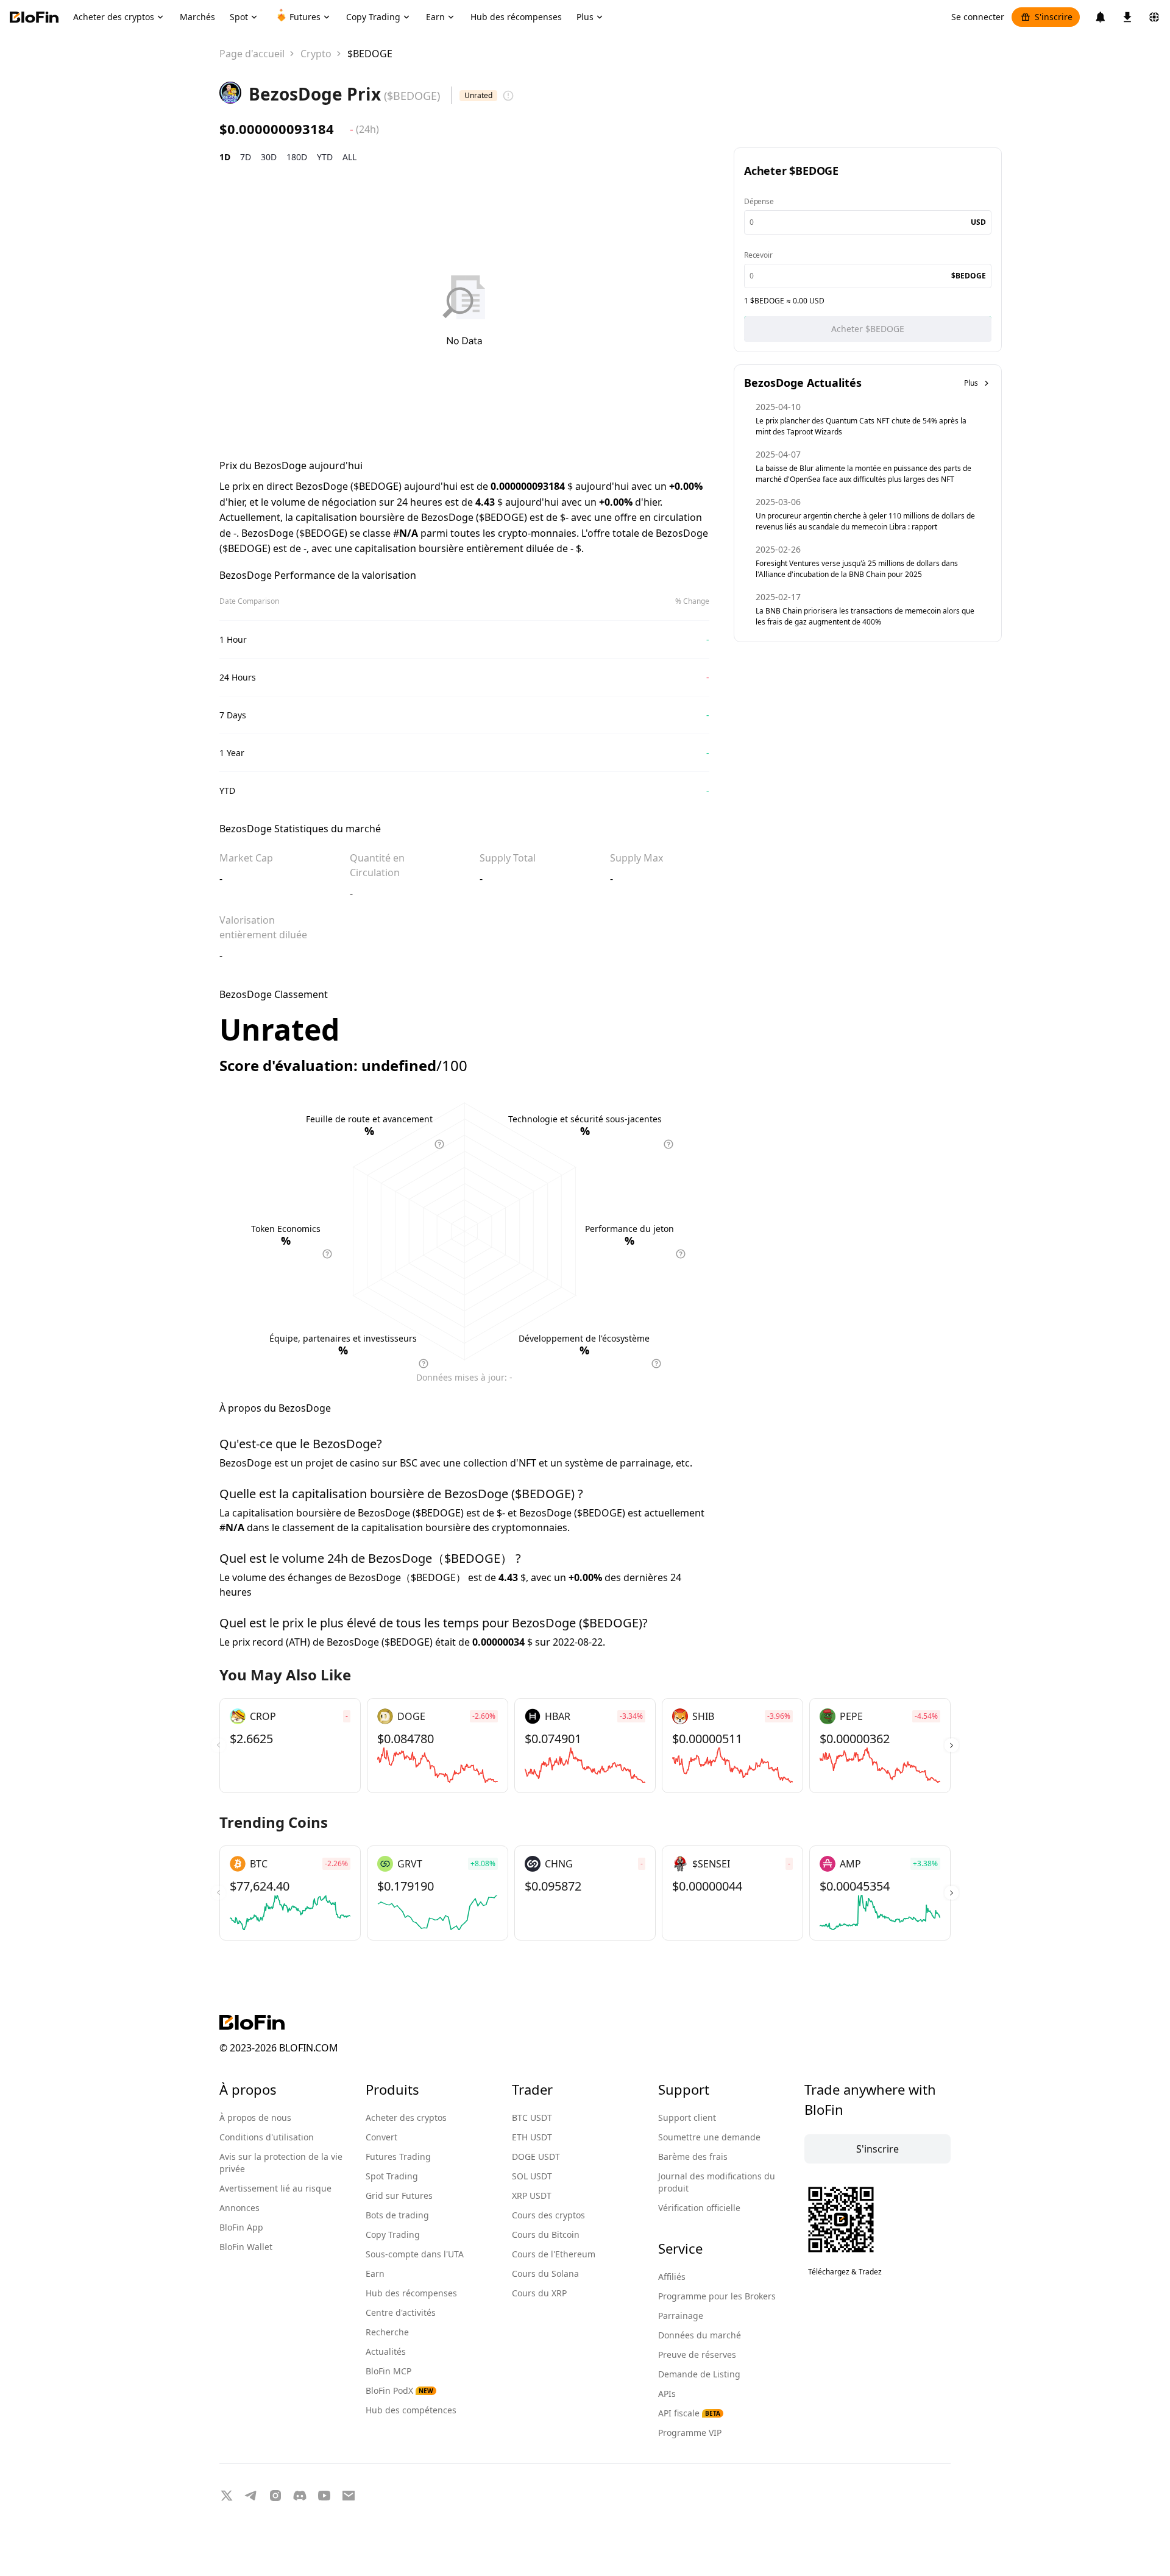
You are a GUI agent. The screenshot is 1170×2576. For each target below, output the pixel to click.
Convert (381, 2137)
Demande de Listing (699, 2374)
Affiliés (672, 2277)
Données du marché (700, 2335)
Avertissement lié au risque (275, 2188)
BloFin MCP (388, 2371)
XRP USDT (532, 2196)
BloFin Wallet (246, 2247)
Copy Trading (393, 2235)
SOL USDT (532, 2176)
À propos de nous (255, 2118)
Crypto (316, 54)
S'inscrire (1054, 17)
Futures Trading (398, 2157)
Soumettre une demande (709, 2137)
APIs (667, 2394)
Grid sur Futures (399, 2196)
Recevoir (758, 255)
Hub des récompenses (411, 2293)
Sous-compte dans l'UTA (415, 2254)
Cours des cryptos (548, 2215)
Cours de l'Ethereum (554, 2254)
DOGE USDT (536, 2157)
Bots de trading (397, 2215)
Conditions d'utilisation (267, 2137)
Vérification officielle (699, 2208)
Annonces (239, 2208)
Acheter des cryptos (406, 2118)
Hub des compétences (411, 2410)
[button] (952, 1746)
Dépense (759, 201)
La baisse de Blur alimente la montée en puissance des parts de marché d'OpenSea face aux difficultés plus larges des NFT (863, 474)
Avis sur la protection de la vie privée (281, 2163)
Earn (375, 2273)
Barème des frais (693, 2157)
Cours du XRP (539, 2293)
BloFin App (241, 2227)
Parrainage (681, 2316)
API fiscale (689, 2413)
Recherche (387, 2332)
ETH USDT (532, 2137)
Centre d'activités (401, 2312)
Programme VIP (690, 2433)
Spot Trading (392, 2176)
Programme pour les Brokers (717, 2296)
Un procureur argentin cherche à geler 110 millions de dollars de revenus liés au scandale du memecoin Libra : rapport (865, 521)
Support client (687, 2118)
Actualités (386, 2351)
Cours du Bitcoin (546, 2235)
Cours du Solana (545, 2273)
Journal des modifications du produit (717, 2182)
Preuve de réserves (697, 2355)
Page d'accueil (252, 54)
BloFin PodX (399, 2390)
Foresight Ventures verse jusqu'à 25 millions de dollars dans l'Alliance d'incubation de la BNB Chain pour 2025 (857, 569)
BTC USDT (532, 2118)
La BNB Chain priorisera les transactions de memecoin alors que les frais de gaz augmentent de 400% (865, 616)
